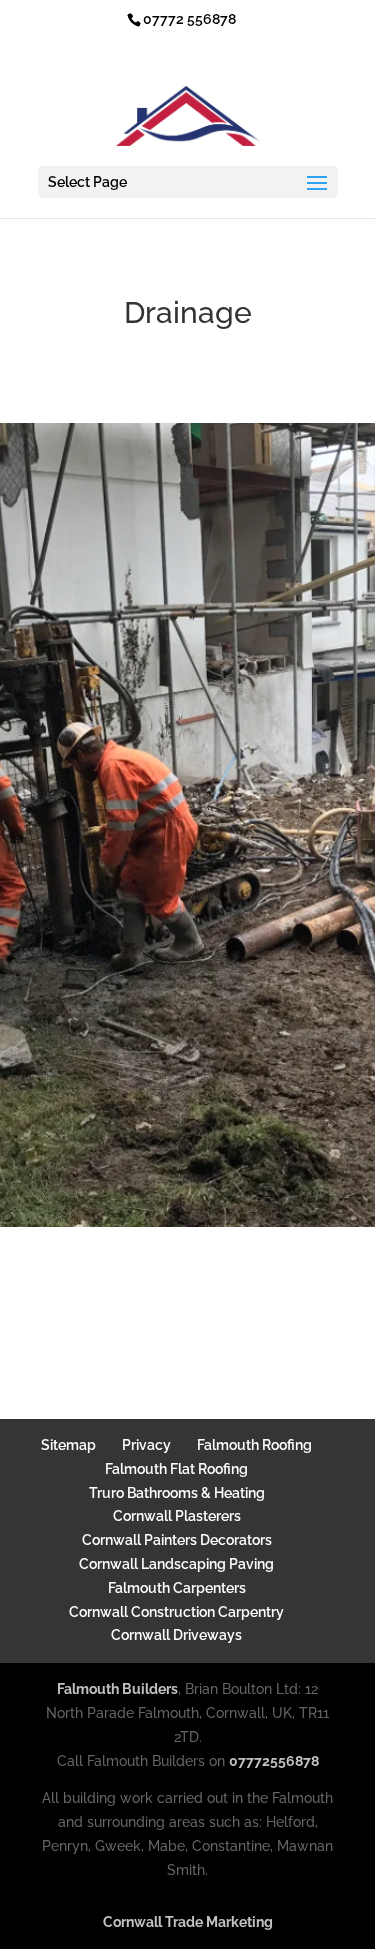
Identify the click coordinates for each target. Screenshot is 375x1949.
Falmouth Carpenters (177, 1588)
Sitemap (68, 1445)
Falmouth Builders (117, 1689)
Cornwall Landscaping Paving (176, 1564)
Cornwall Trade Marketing (188, 1922)
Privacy (146, 1445)
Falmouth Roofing (254, 1445)
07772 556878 (189, 19)
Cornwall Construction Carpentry (176, 1612)
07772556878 (274, 1761)
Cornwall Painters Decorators (177, 1540)
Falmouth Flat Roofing (176, 1469)
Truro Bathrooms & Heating (177, 1493)
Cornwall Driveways (176, 1635)
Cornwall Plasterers (177, 1516)
